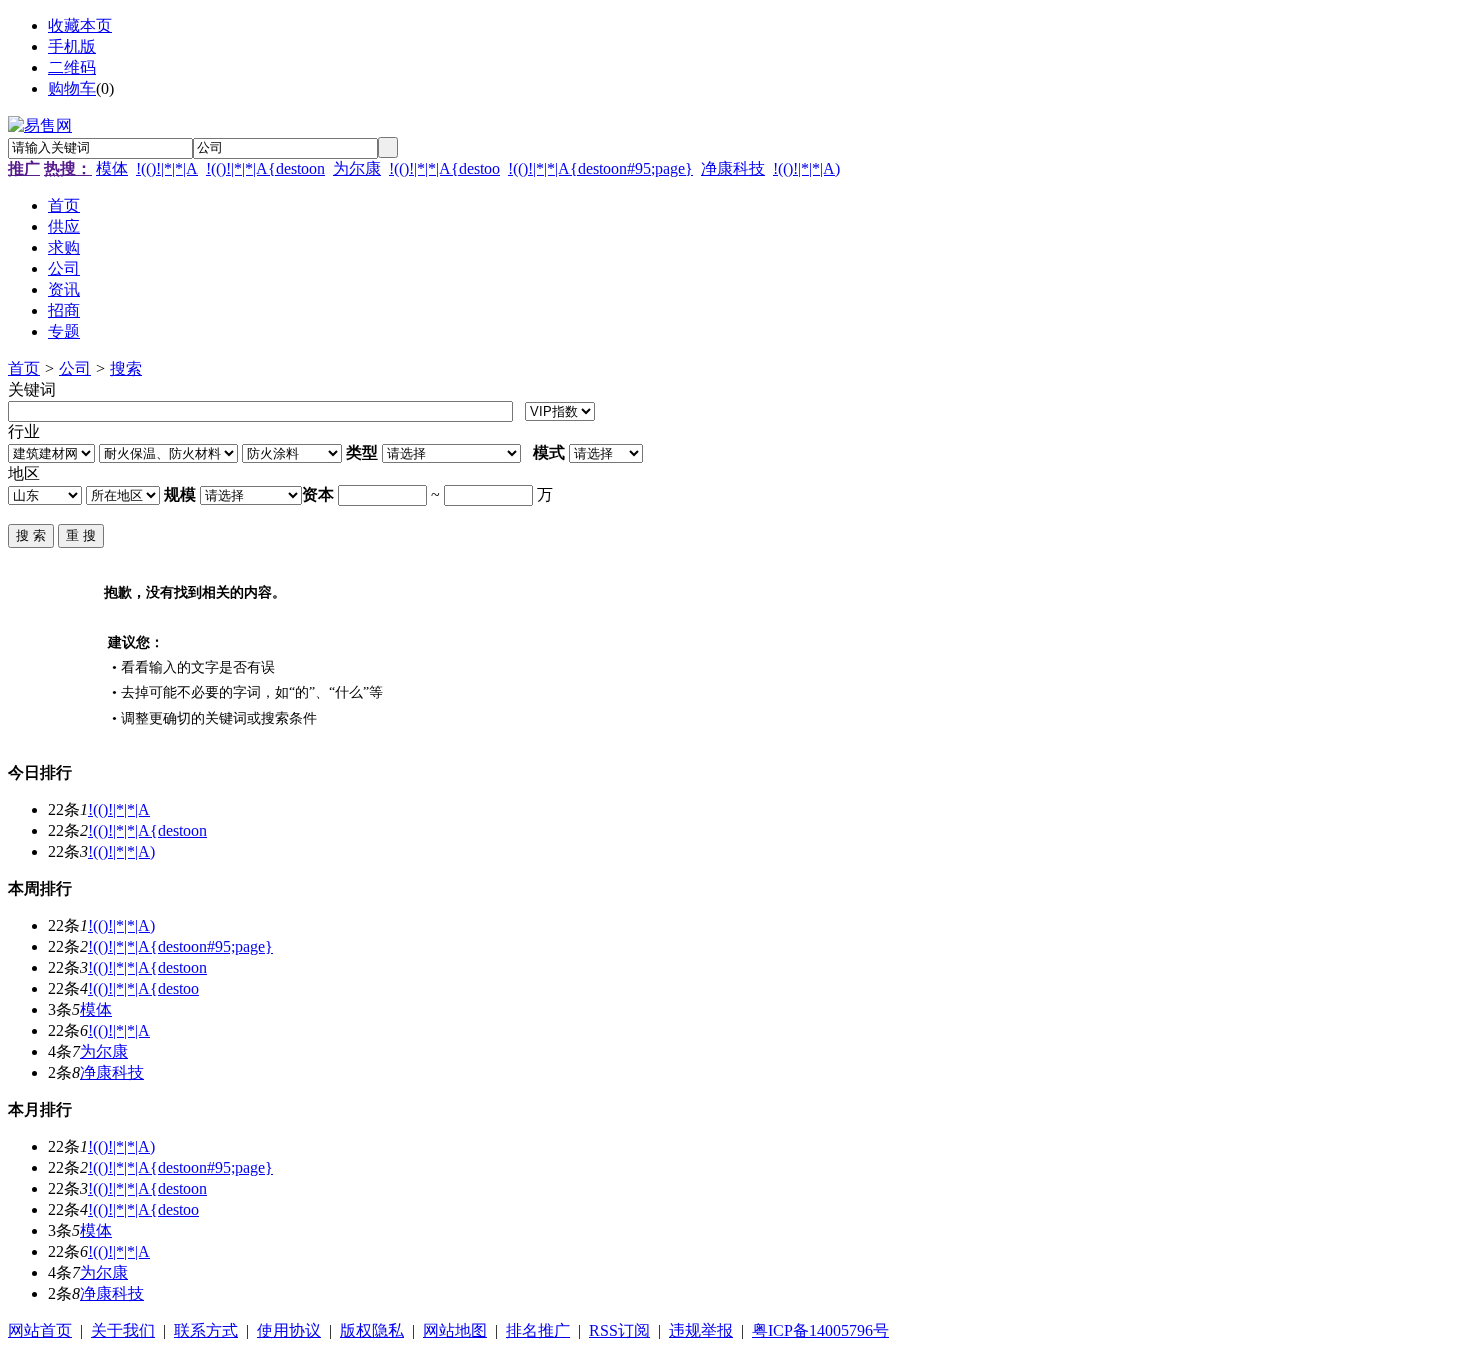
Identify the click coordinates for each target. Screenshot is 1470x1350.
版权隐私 (372, 1330)
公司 (75, 368)
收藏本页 (80, 25)
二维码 (72, 67)
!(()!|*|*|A (167, 168)
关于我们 (123, 1330)
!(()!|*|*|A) (806, 168)
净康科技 (733, 168)
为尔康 (357, 168)
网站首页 (40, 1330)
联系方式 (206, 1330)
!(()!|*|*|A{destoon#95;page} (600, 168)
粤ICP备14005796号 (820, 1330)
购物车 (72, 88)
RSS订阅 (619, 1330)
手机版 (72, 46)
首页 (24, 368)
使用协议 (289, 1330)
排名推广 (538, 1330)
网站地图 (455, 1330)
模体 (112, 168)
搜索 (126, 368)
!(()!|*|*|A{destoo (444, 168)
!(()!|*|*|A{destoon (265, 168)
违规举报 (701, 1330)
